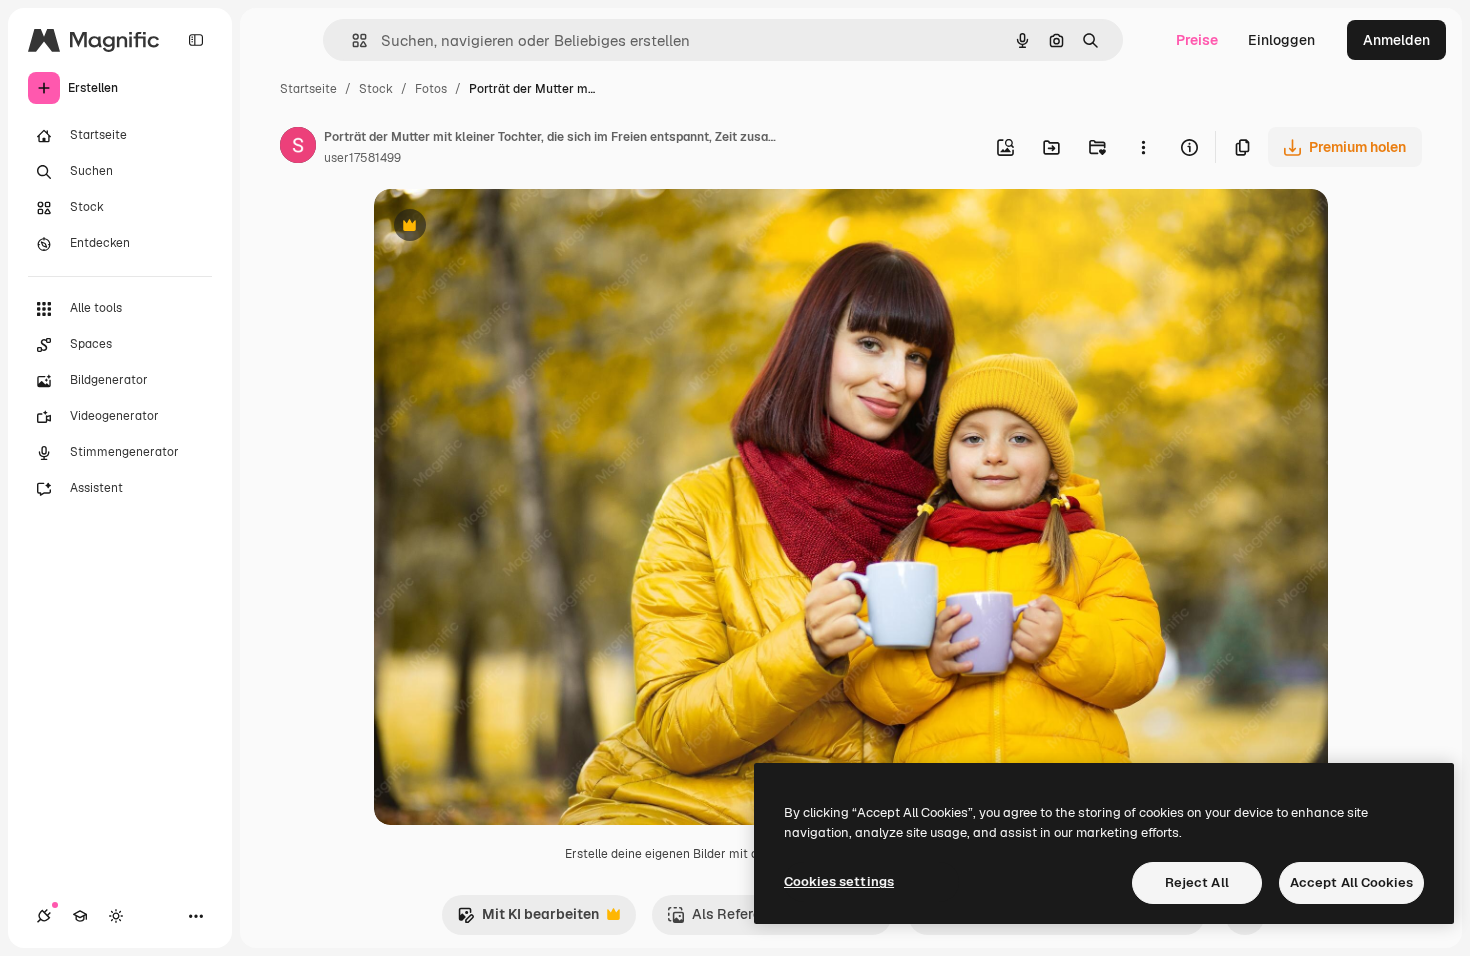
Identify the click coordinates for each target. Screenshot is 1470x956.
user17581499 (362, 158)
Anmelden (1396, 40)
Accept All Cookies (1351, 882)
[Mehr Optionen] (1143, 147)
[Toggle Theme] (116, 916)
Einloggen (1281, 40)
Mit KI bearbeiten (528, 919)
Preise (1197, 40)
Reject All (1197, 882)
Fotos (431, 89)
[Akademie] (80, 916)
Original (502, 227)
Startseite (308, 89)
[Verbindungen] (44, 916)
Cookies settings (839, 881)
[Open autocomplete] (351, 40)
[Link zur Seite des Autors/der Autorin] (298, 148)
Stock (376, 89)
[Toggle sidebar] (196, 40)
